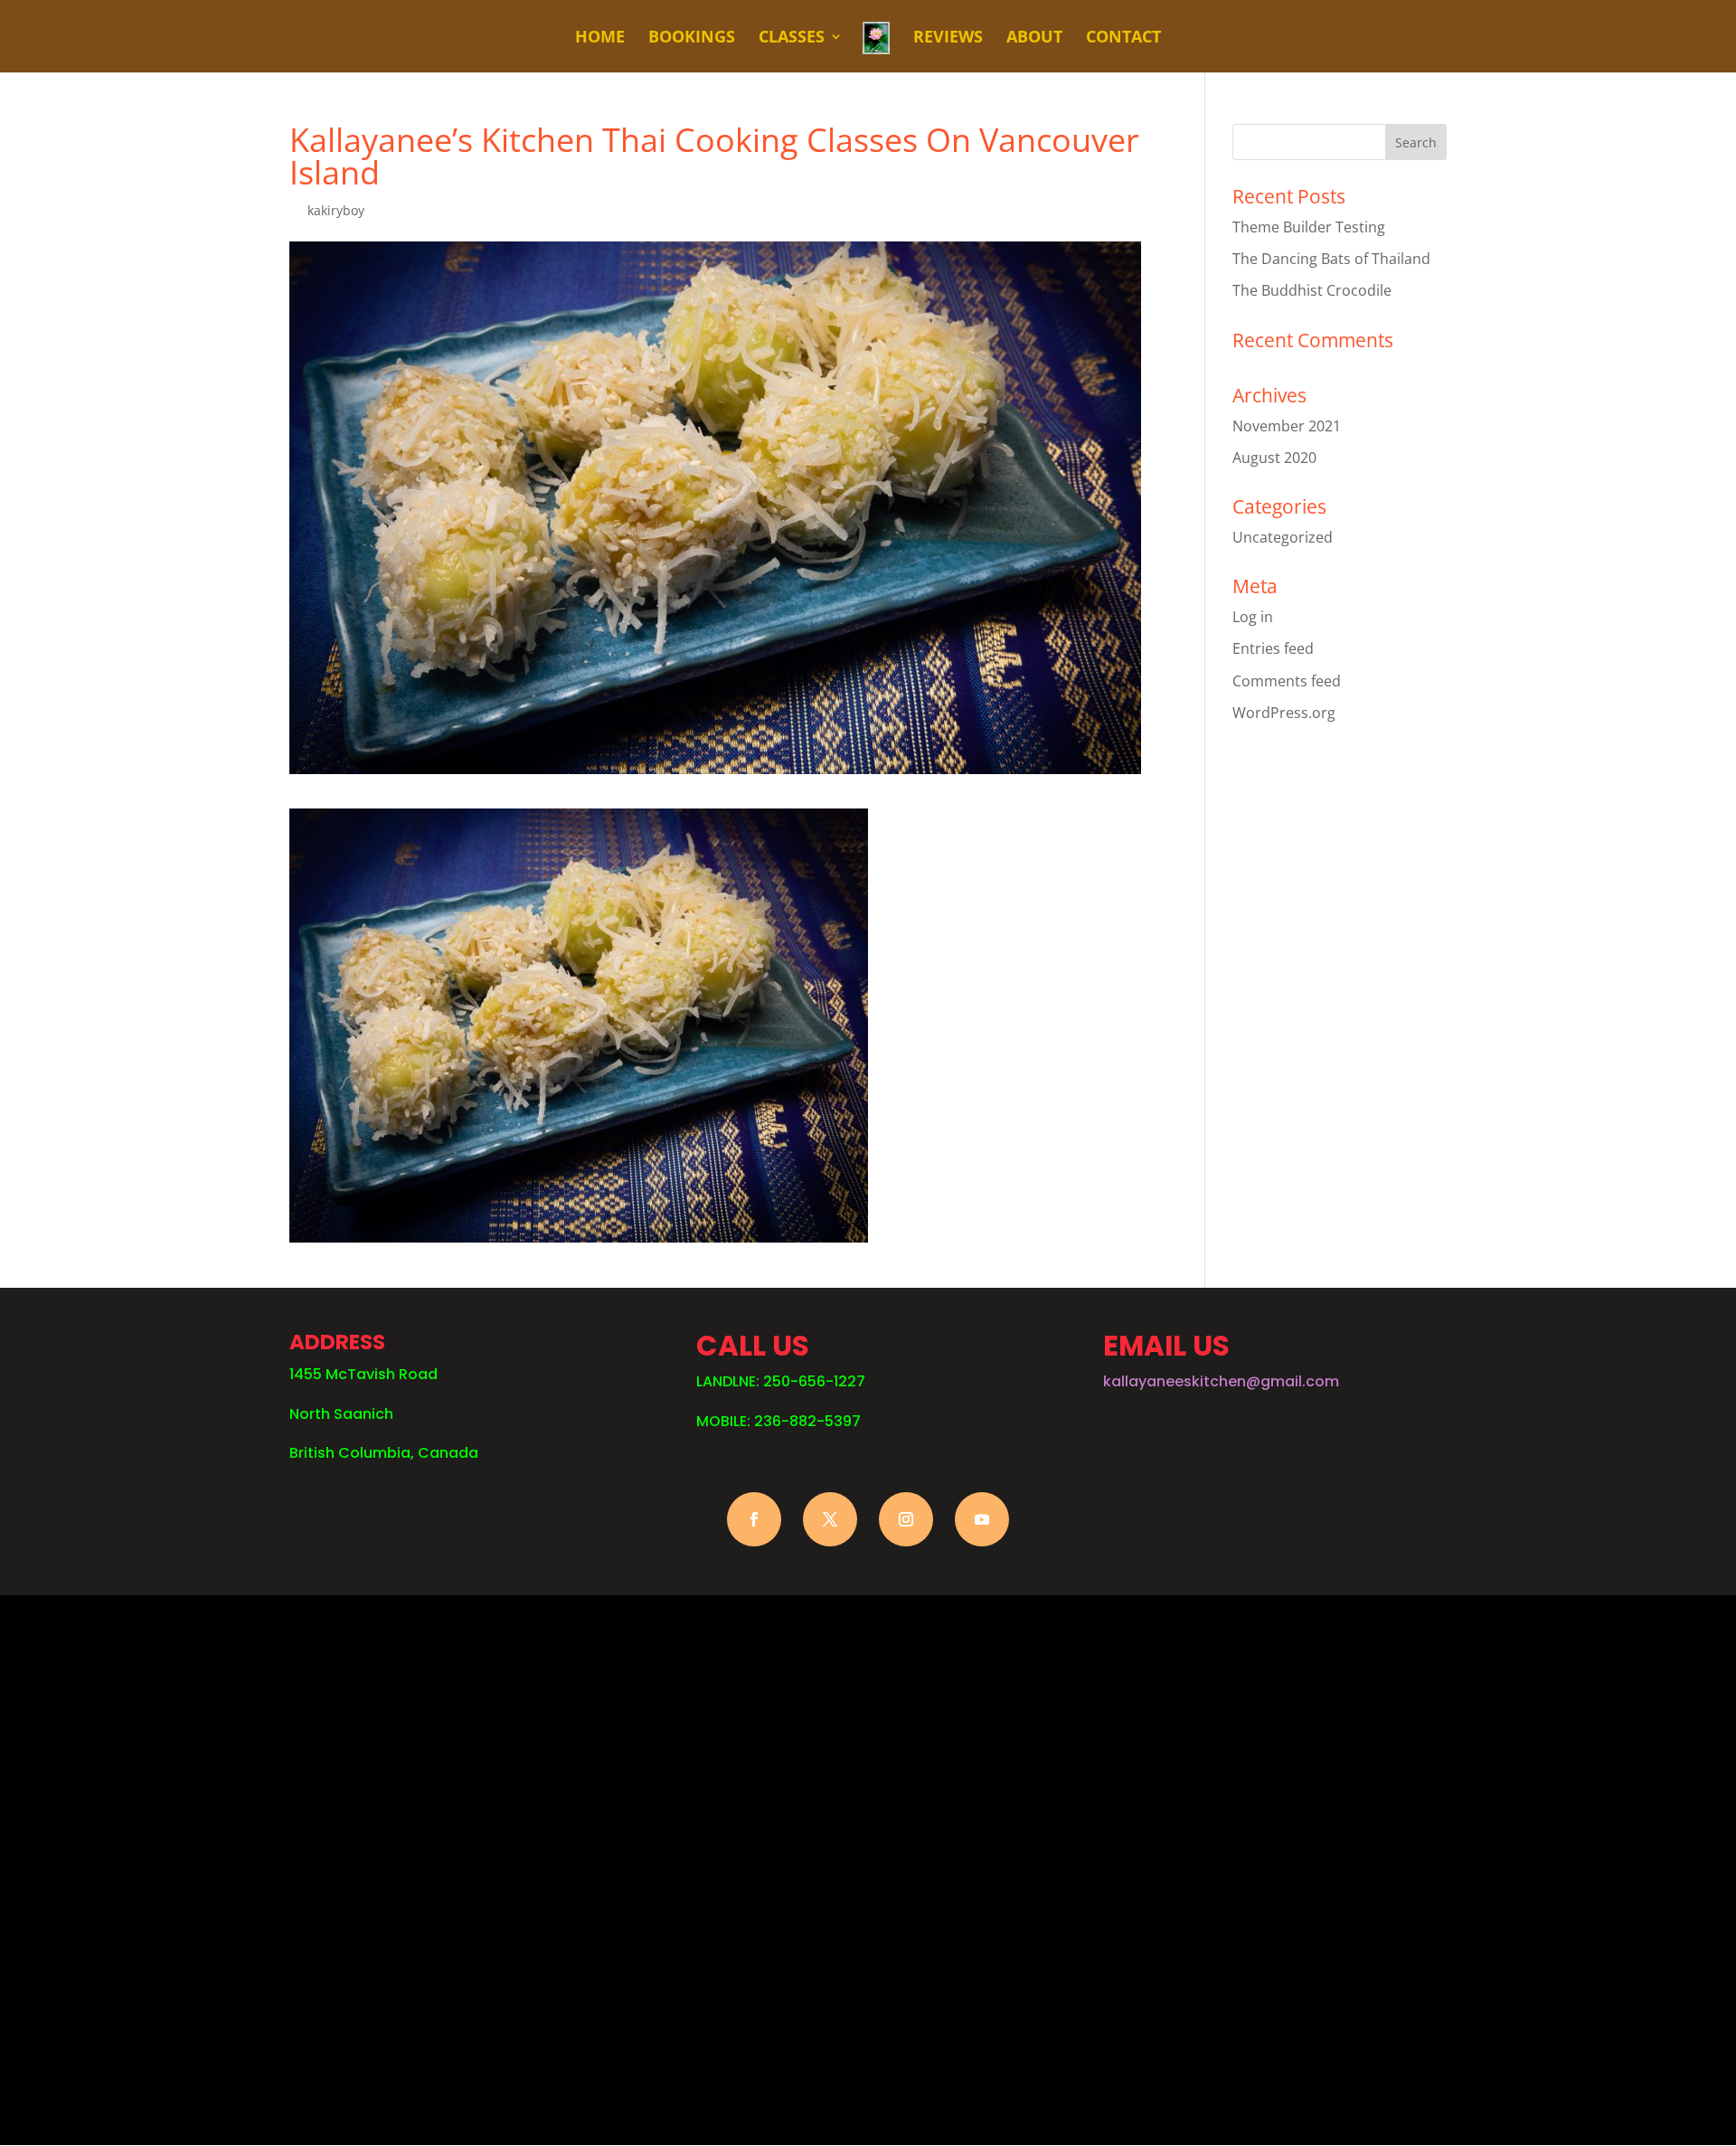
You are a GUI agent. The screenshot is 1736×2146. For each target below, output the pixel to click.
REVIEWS (948, 38)
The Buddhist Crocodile (1312, 290)
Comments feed (1287, 681)
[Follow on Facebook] (754, 1519)
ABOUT (1034, 38)
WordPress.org (1284, 713)
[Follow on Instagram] (906, 1519)
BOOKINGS (692, 38)
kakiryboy (336, 210)
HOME (600, 38)
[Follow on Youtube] (982, 1519)
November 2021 (1287, 426)
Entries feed (1273, 648)
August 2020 (1274, 458)
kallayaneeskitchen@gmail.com (1221, 1381)
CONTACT (1123, 38)
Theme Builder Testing (1309, 227)
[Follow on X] (830, 1519)
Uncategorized (1283, 537)
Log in (1253, 617)
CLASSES (792, 38)
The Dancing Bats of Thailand (1331, 259)
